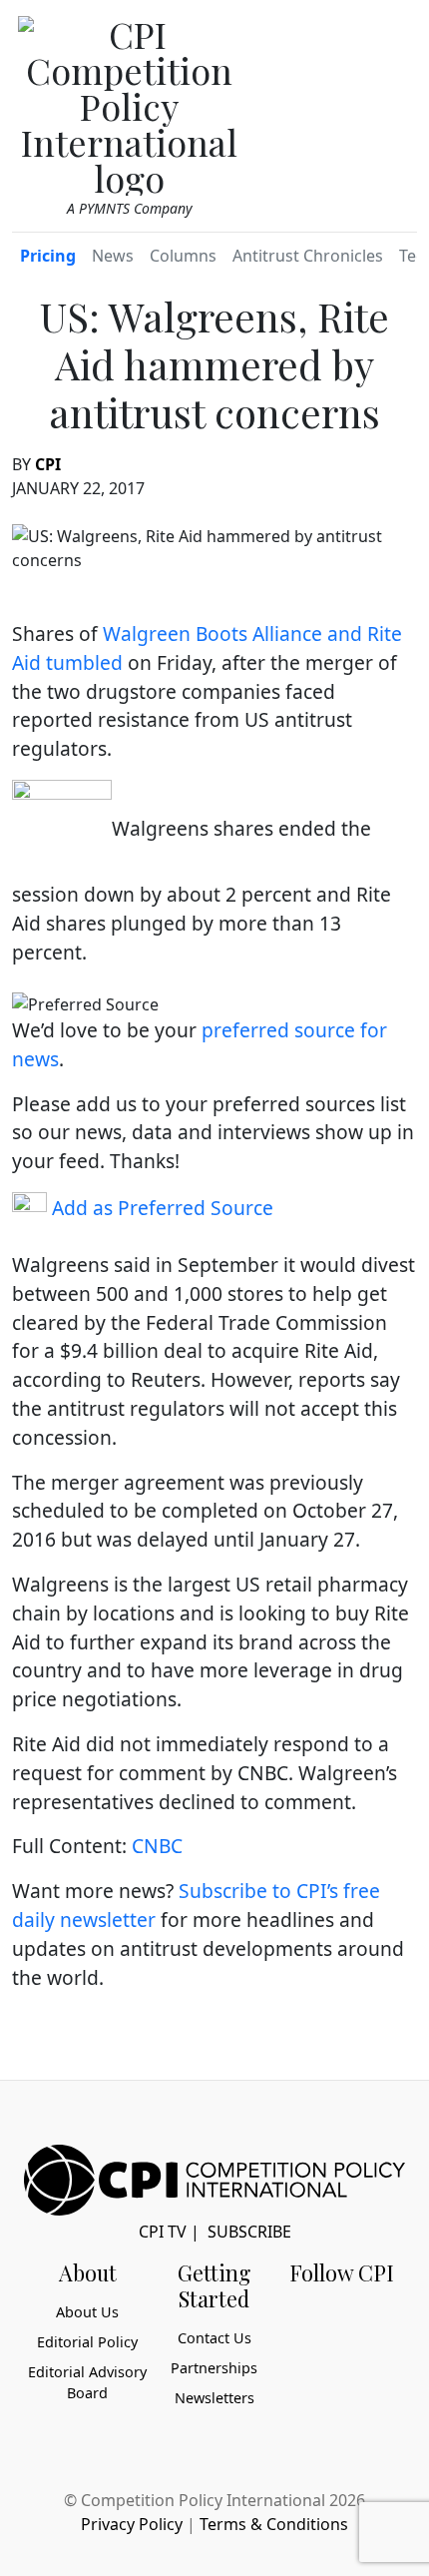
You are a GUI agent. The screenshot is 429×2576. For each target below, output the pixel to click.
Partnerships (214, 2368)
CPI (48, 464)
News (113, 256)
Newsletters (214, 2398)
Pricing (48, 256)
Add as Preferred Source (160, 1208)
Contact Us (214, 2338)
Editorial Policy (87, 2342)
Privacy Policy (132, 2524)
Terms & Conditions (274, 2524)
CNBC (157, 1846)
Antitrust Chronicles (308, 256)
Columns (183, 256)
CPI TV (163, 2232)
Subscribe (249, 2232)
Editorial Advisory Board (87, 2383)
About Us (87, 2312)
